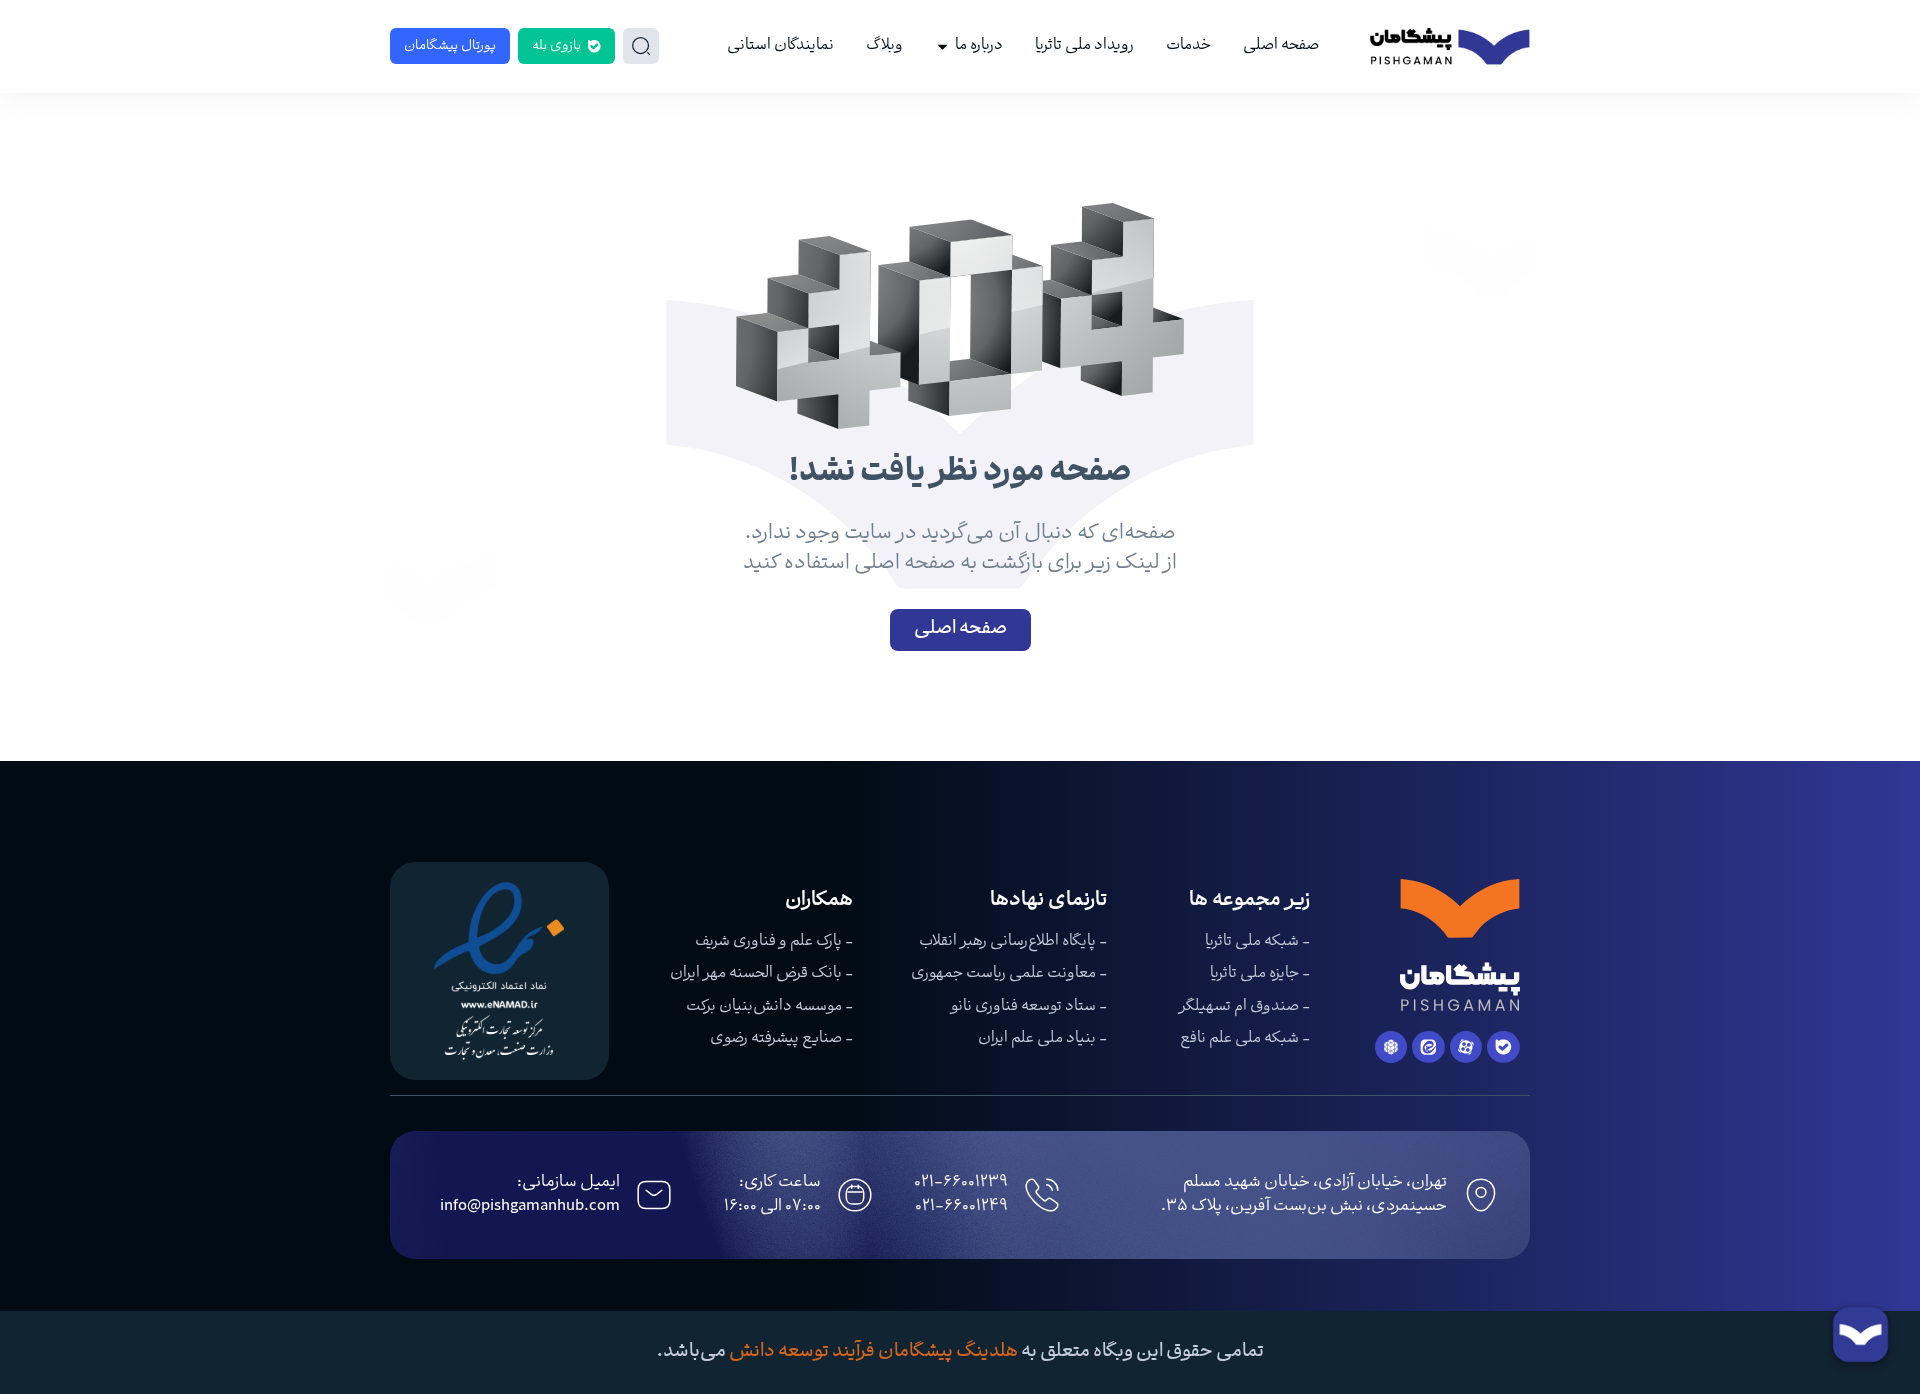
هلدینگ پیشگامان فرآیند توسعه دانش (873, 1352)
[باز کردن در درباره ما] (942, 46)
